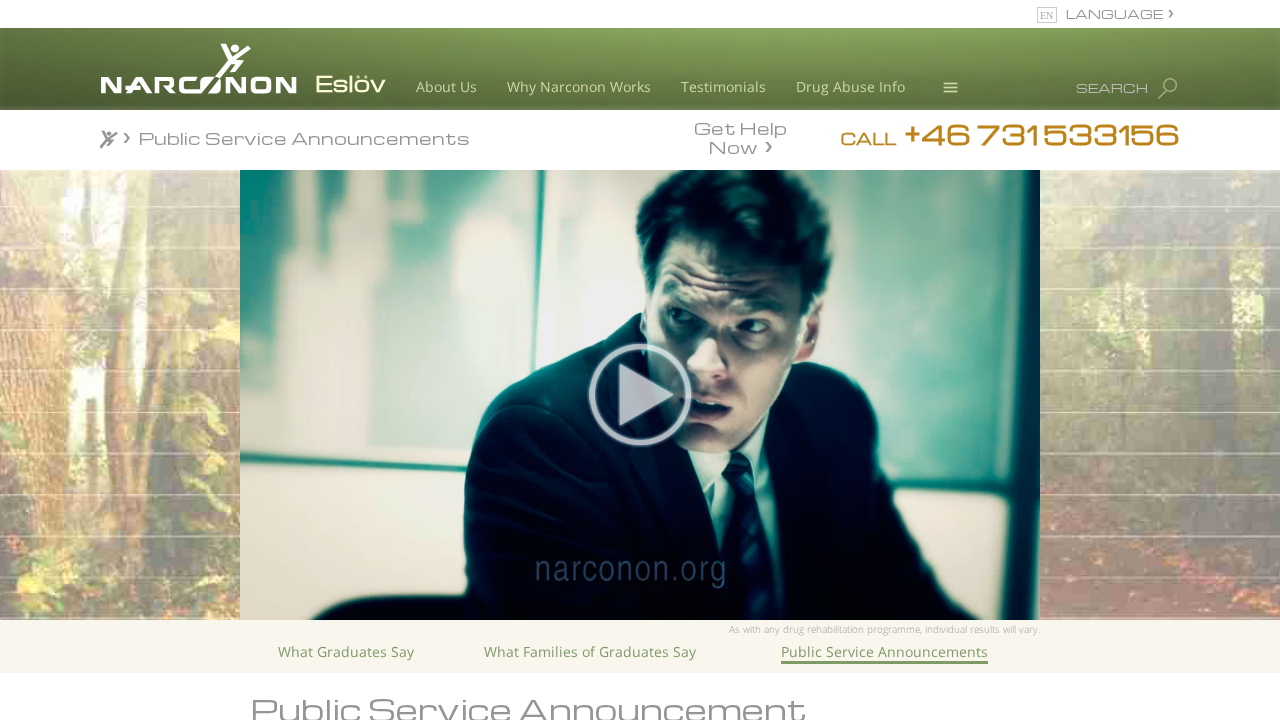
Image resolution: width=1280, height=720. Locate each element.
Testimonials (723, 86)
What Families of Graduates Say (590, 651)
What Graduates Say (346, 651)
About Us (446, 86)
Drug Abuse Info (850, 86)
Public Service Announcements (884, 651)
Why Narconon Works (579, 86)
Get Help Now (740, 136)
